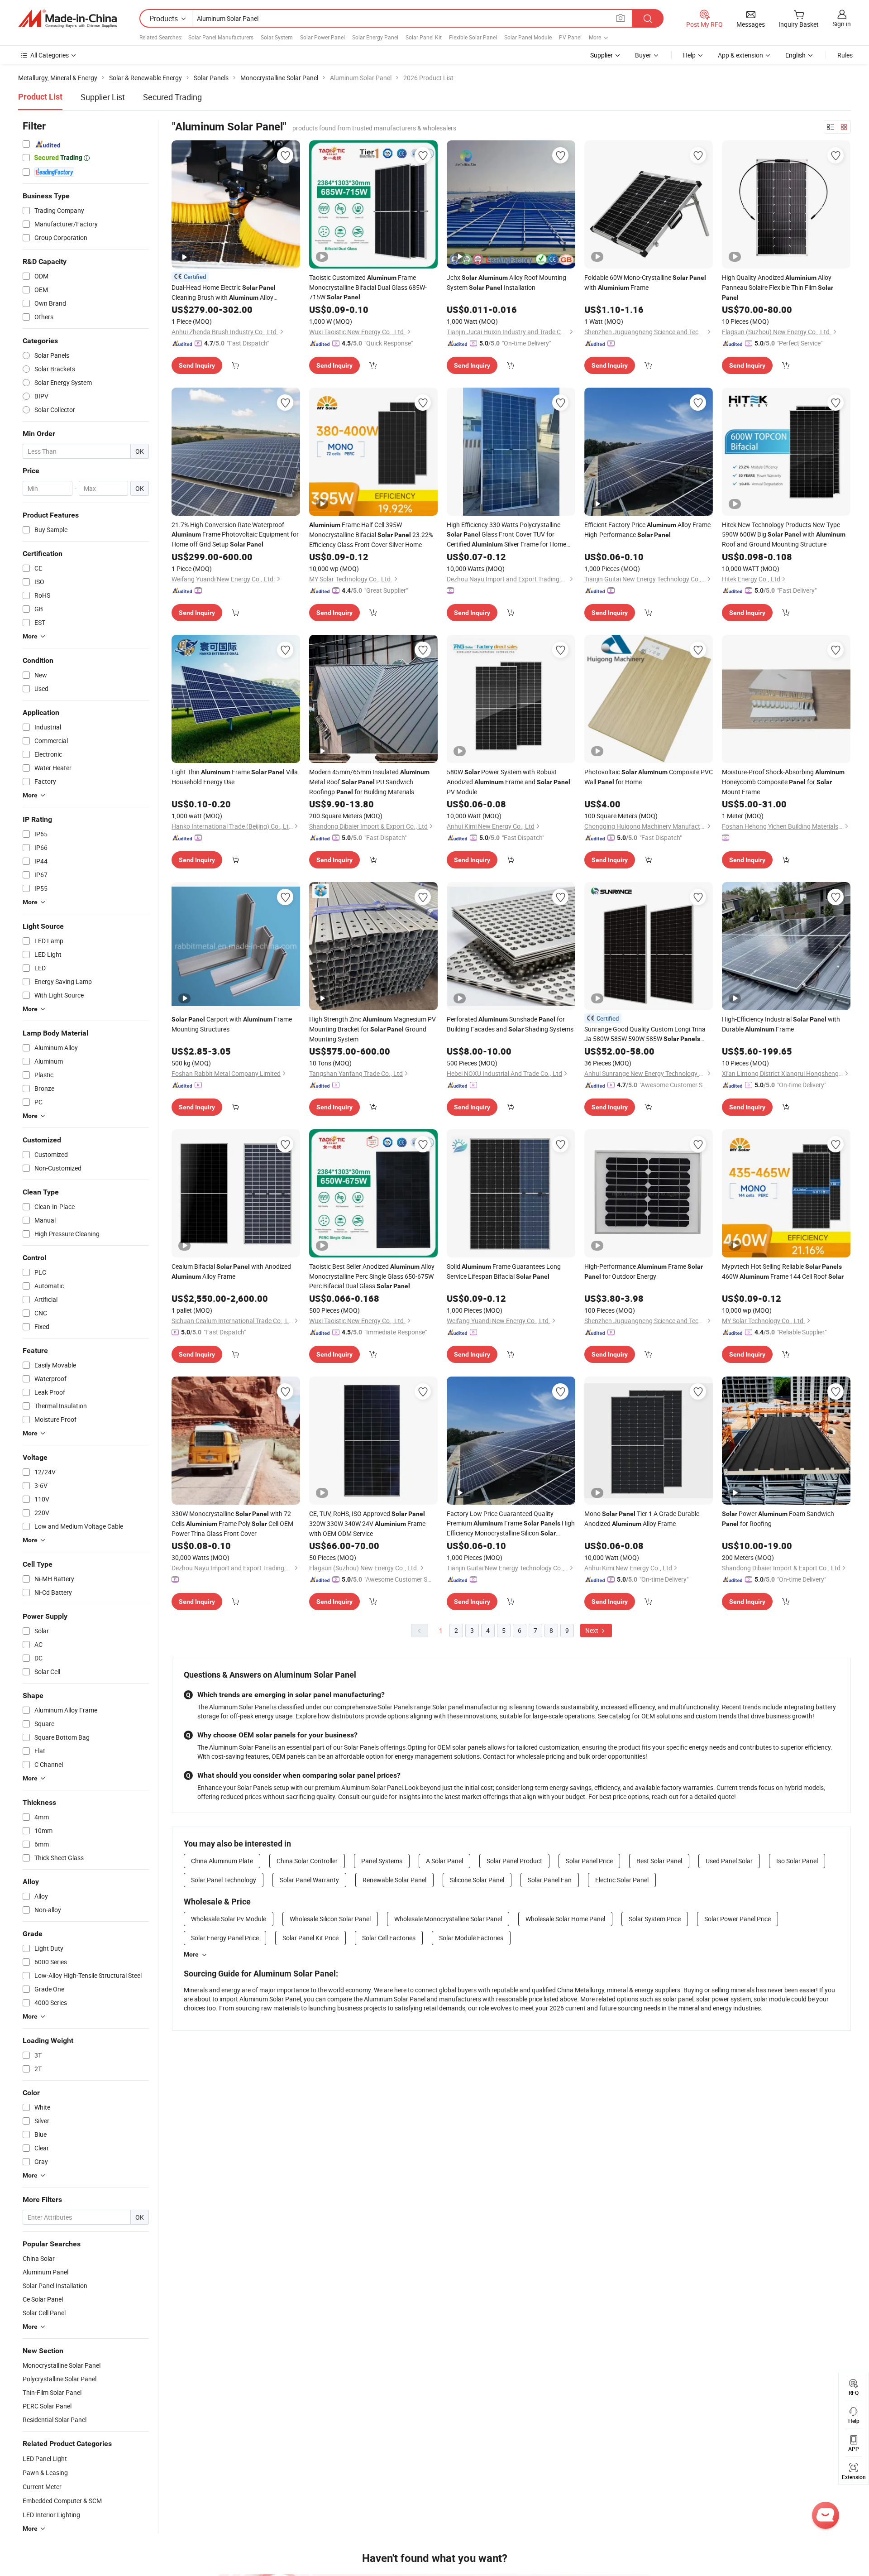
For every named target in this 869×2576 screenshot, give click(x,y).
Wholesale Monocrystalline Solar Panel (448, 1919)
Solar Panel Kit (424, 37)
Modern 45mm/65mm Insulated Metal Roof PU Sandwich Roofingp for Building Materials (369, 782)
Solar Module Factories (471, 1938)
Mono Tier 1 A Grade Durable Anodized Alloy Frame (642, 1518)
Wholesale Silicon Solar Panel (330, 1919)
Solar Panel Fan (550, 1880)
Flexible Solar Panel (473, 37)
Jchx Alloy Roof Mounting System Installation (506, 282)
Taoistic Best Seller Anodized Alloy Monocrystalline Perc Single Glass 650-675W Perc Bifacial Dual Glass (372, 1276)
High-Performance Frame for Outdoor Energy (644, 1271)
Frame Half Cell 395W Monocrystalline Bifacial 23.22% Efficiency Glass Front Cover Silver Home (371, 535)
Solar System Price (655, 1919)
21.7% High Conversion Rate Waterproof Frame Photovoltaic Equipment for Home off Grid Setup (235, 534)
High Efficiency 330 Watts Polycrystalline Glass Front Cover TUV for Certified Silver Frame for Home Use (506, 535)
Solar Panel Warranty (309, 1880)
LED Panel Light (45, 2458)
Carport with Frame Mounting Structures (232, 1024)
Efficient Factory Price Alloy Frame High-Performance (647, 530)
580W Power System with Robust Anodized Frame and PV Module (509, 782)
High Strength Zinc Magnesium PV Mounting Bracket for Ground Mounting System (372, 1029)
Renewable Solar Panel (394, 1880)
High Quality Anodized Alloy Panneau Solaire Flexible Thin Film (778, 287)
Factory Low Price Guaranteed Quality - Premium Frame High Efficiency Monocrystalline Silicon (511, 1524)
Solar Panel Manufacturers (221, 37)
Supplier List (103, 97)
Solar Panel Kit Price (310, 1938)
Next (592, 1630)
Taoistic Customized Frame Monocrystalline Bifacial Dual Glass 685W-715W (368, 287)
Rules (845, 55)
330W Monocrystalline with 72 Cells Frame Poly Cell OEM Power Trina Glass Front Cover (232, 1523)
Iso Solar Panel (797, 1861)
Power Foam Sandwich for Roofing (778, 1518)
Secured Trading (172, 97)
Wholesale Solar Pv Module (229, 1919)
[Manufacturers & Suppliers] (67, 19)
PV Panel (570, 37)
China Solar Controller (307, 1861)
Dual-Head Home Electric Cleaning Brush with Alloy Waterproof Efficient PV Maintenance (224, 293)
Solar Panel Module (528, 37)
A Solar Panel (444, 1861)
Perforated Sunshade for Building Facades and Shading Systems (510, 1024)
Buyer (643, 55)
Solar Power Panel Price (738, 1919)
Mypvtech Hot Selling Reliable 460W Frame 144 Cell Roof (783, 1271)
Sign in (842, 24)
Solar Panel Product (514, 1861)
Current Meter (42, 2487)
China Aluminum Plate (222, 1861)
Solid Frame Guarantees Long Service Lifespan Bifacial (504, 1271)
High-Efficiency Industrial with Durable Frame (781, 1024)
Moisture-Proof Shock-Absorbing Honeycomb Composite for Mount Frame (783, 782)
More (191, 1954)
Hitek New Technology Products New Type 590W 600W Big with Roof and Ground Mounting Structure (784, 534)
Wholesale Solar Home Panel (565, 1919)
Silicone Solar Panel (477, 1880)
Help (689, 55)
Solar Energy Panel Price (225, 1938)
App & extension (740, 55)
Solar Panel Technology (224, 1880)
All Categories (50, 55)
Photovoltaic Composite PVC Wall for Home (649, 777)
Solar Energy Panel (375, 37)
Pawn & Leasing (45, 2473)
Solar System (277, 37)
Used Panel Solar (729, 1861)
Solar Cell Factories (389, 1938)
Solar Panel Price (589, 1861)
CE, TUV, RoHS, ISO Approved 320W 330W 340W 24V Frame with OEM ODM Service (367, 1523)
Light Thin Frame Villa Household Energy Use (235, 777)
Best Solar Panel (659, 1861)
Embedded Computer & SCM (62, 2501)
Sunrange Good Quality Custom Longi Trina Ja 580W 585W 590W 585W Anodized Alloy (645, 1034)
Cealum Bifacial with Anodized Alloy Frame (231, 1271)
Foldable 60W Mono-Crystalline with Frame (645, 282)
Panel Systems (382, 1861)
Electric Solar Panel (622, 1880)
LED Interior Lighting (51, 2515)
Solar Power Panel (322, 37)
